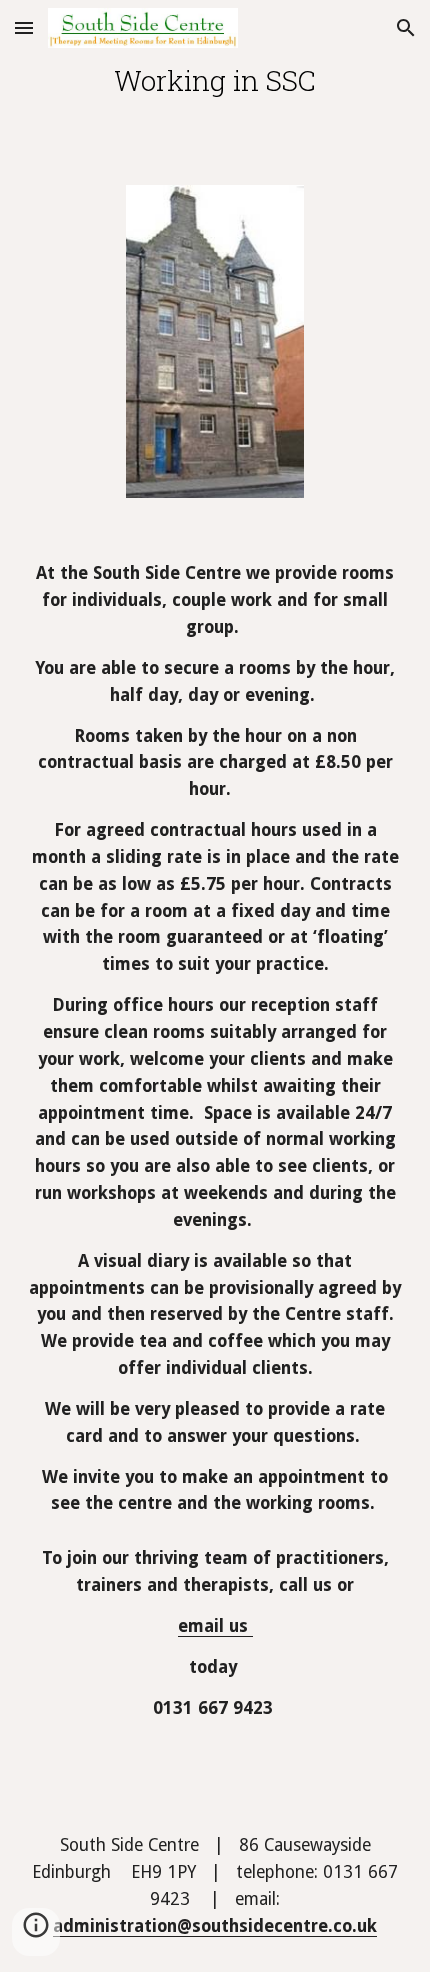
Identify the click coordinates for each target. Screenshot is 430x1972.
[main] (215, 80)
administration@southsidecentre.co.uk (215, 1926)
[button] (24, 27)
